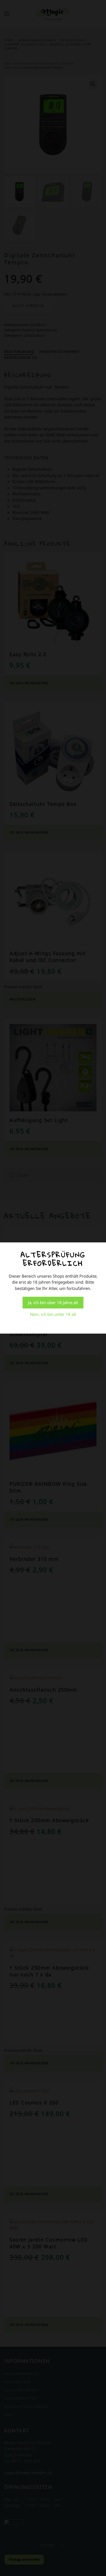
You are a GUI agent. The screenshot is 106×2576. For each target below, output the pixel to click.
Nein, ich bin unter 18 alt (53, 1314)
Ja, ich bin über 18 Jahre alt (53, 1302)
